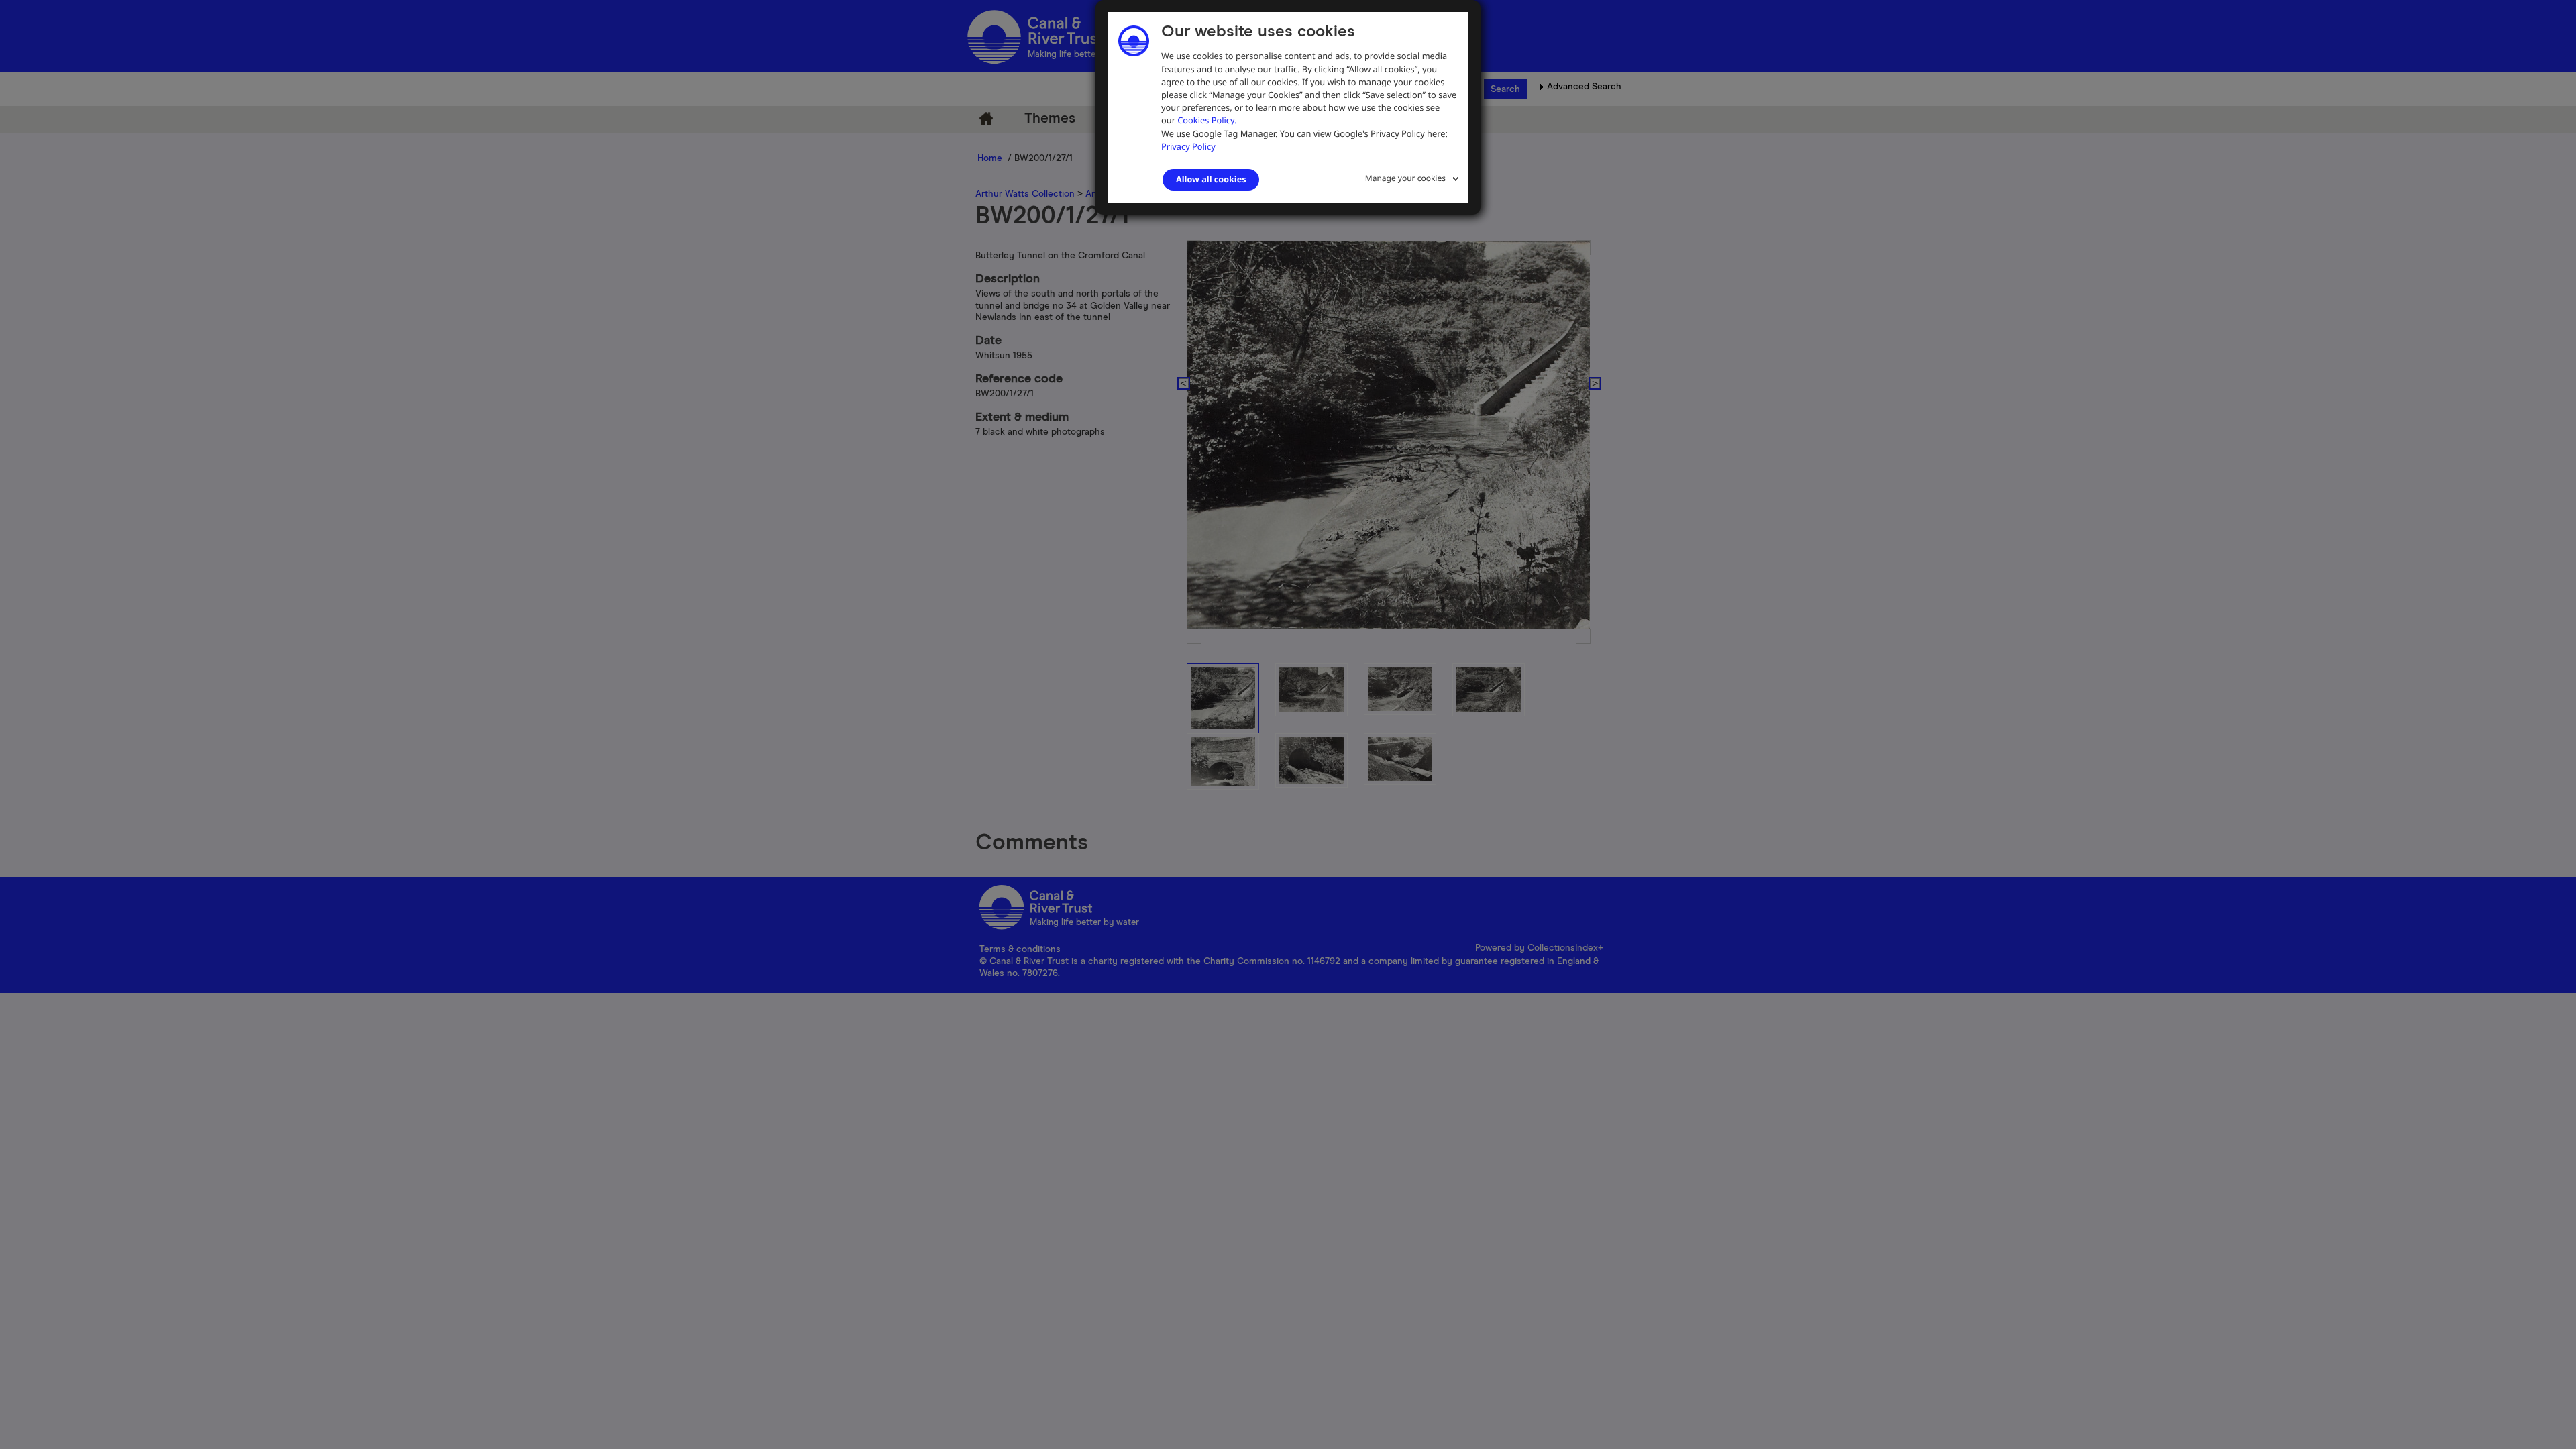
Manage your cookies (1405, 178)
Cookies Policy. (1207, 120)
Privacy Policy (1188, 146)
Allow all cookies (1211, 179)
